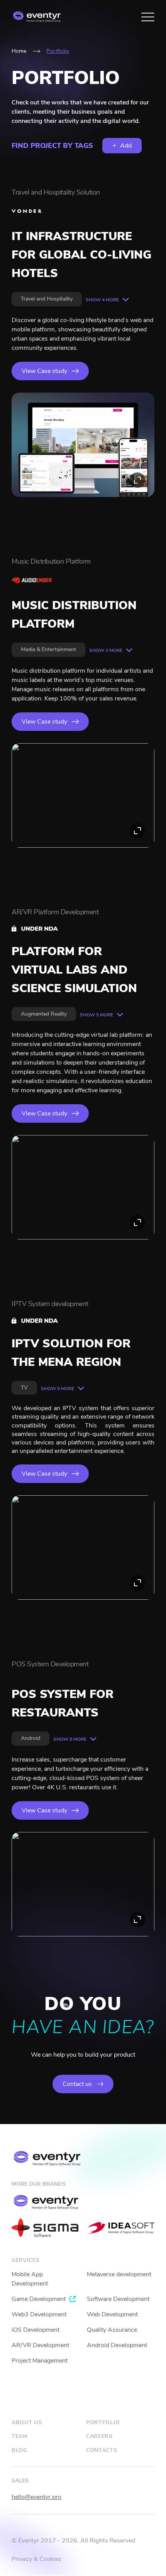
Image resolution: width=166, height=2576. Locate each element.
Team (20, 2436)
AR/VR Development (40, 2345)
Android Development (117, 2345)
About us (27, 2422)
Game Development (39, 2299)
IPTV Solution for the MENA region (71, 1353)
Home (19, 51)
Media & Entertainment (48, 649)
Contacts (102, 2450)
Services (26, 2260)
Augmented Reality (44, 1014)
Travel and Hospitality (47, 299)
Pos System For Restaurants (63, 1704)
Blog (19, 2450)
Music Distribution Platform (74, 615)
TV (24, 1388)
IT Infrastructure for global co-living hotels (81, 255)
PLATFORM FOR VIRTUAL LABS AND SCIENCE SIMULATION (74, 970)
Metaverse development (119, 2274)
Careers (99, 2436)
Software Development (118, 2299)
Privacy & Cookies (36, 2559)
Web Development (112, 2314)
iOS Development (36, 2330)
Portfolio (103, 2422)
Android (30, 1738)
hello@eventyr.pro (36, 2497)
